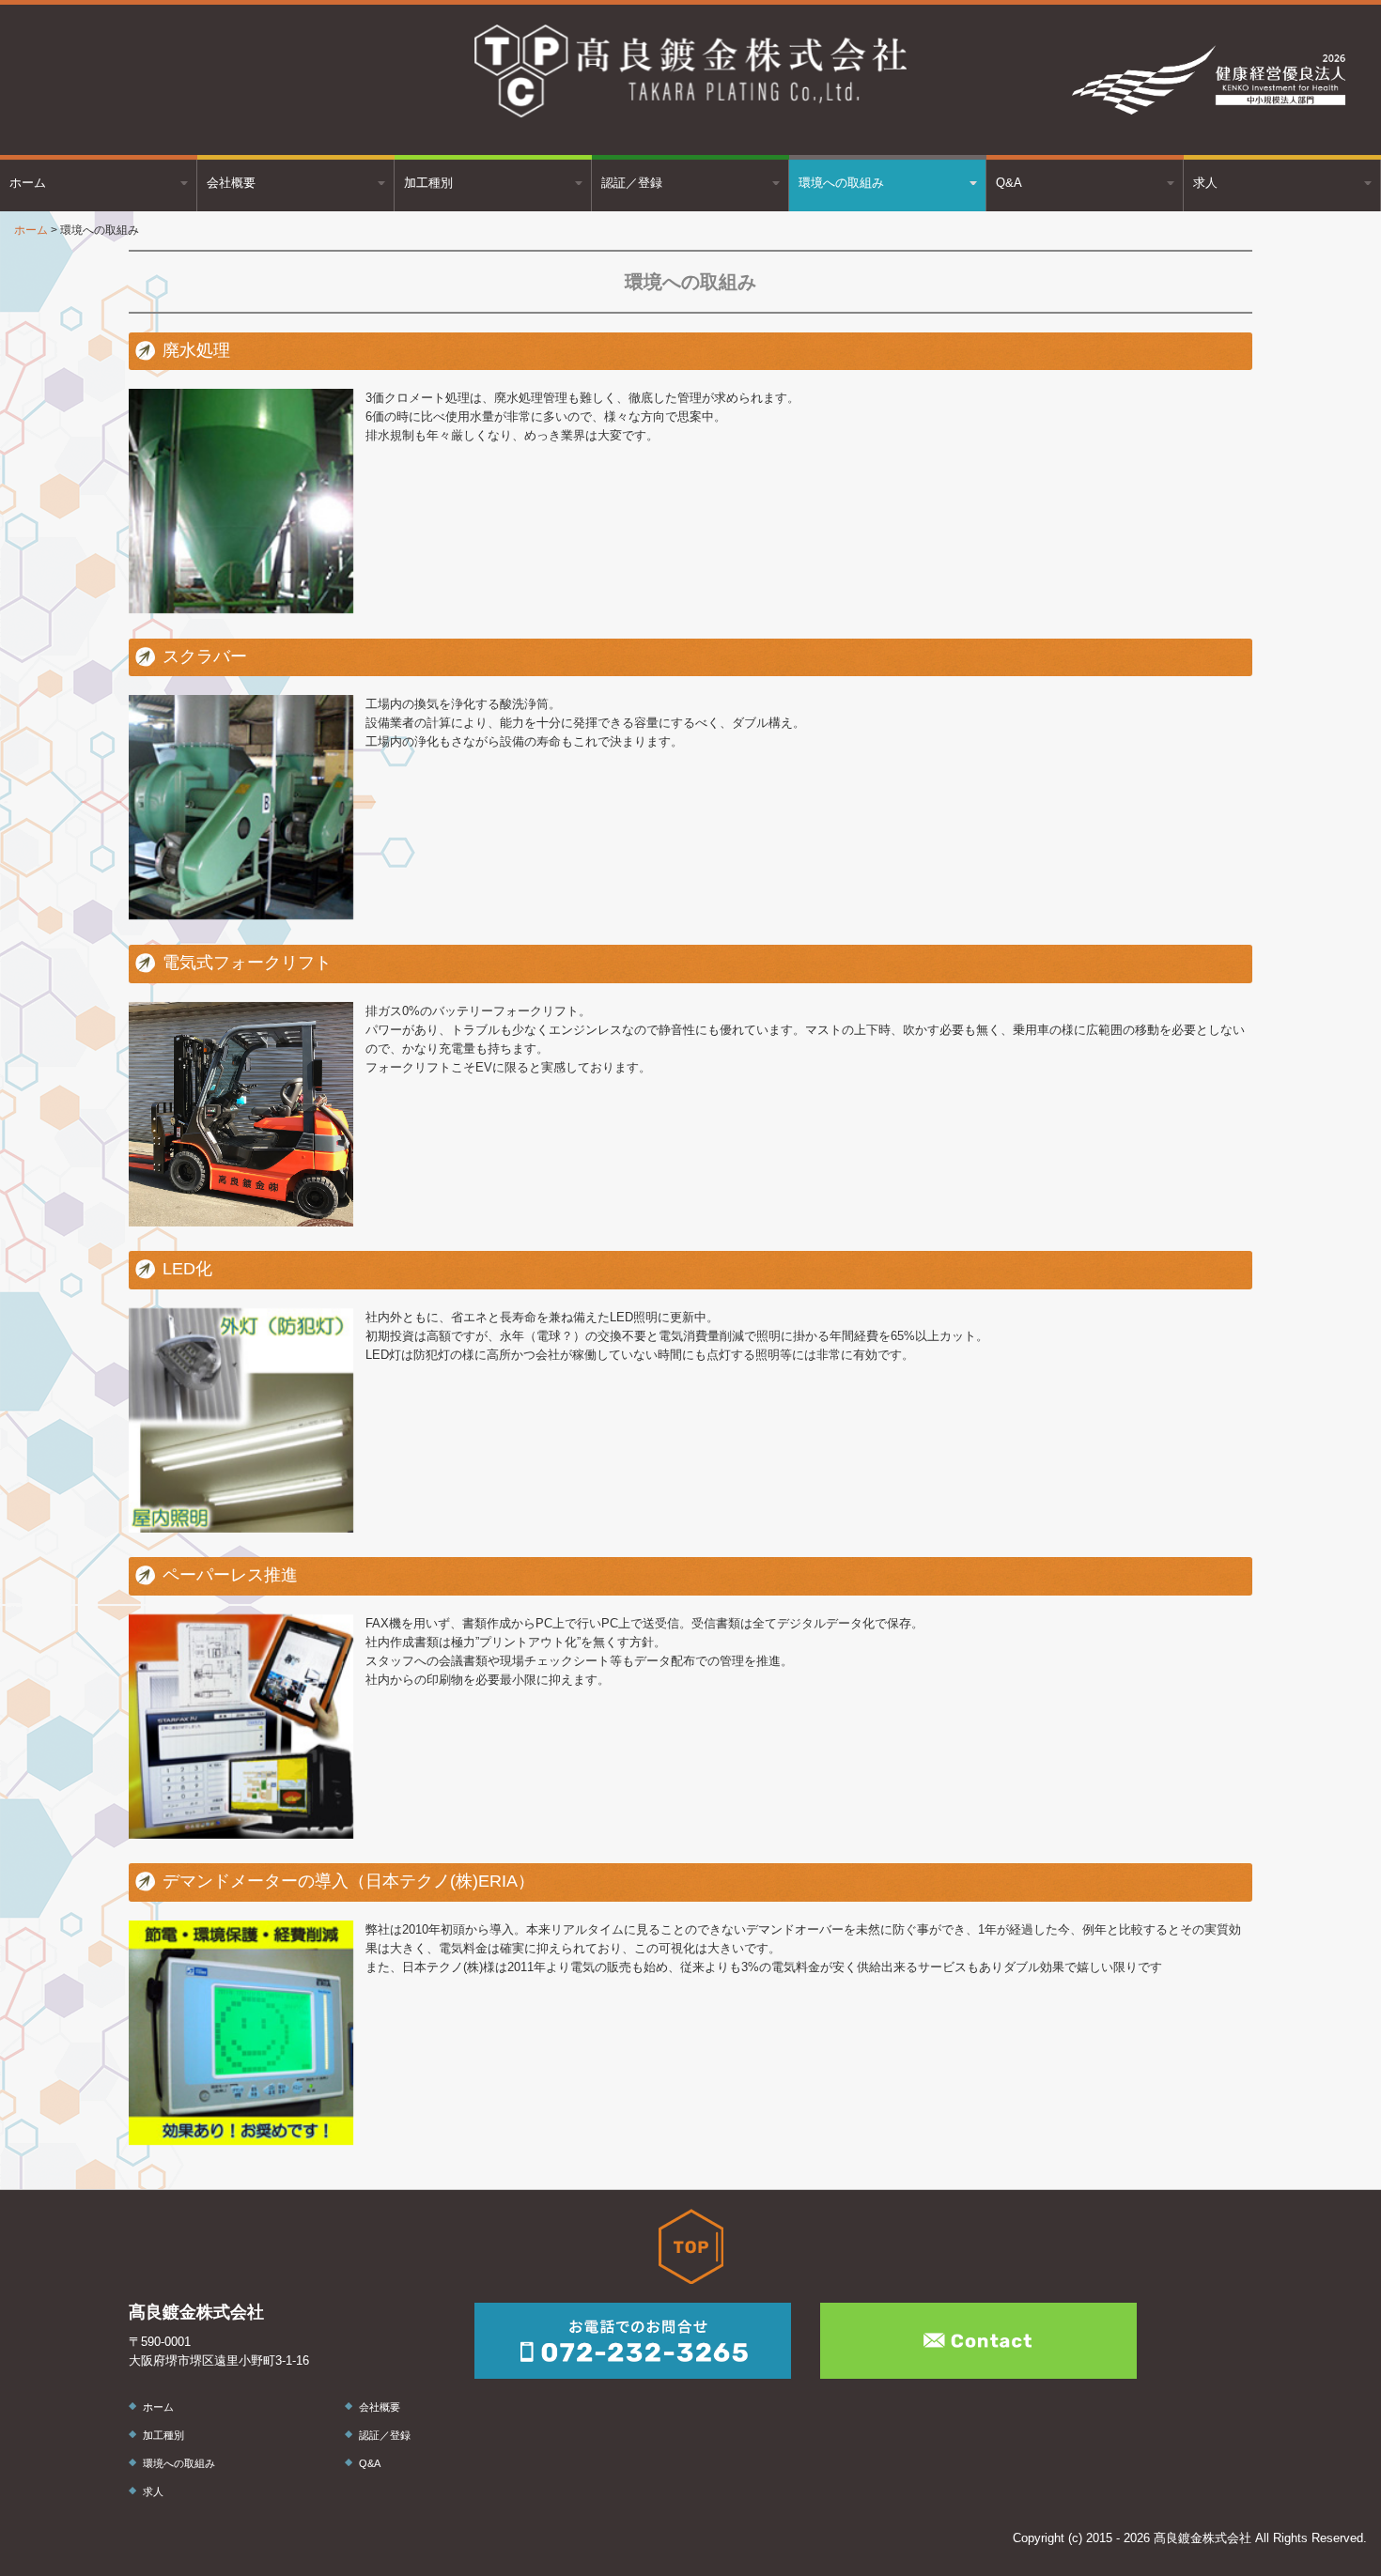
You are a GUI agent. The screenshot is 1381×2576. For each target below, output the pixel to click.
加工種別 (428, 183)
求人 (1205, 183)
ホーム (28, 183)
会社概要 (231, 183)
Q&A (1009, 183)
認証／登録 (632, 183)
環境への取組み (841, 183)
